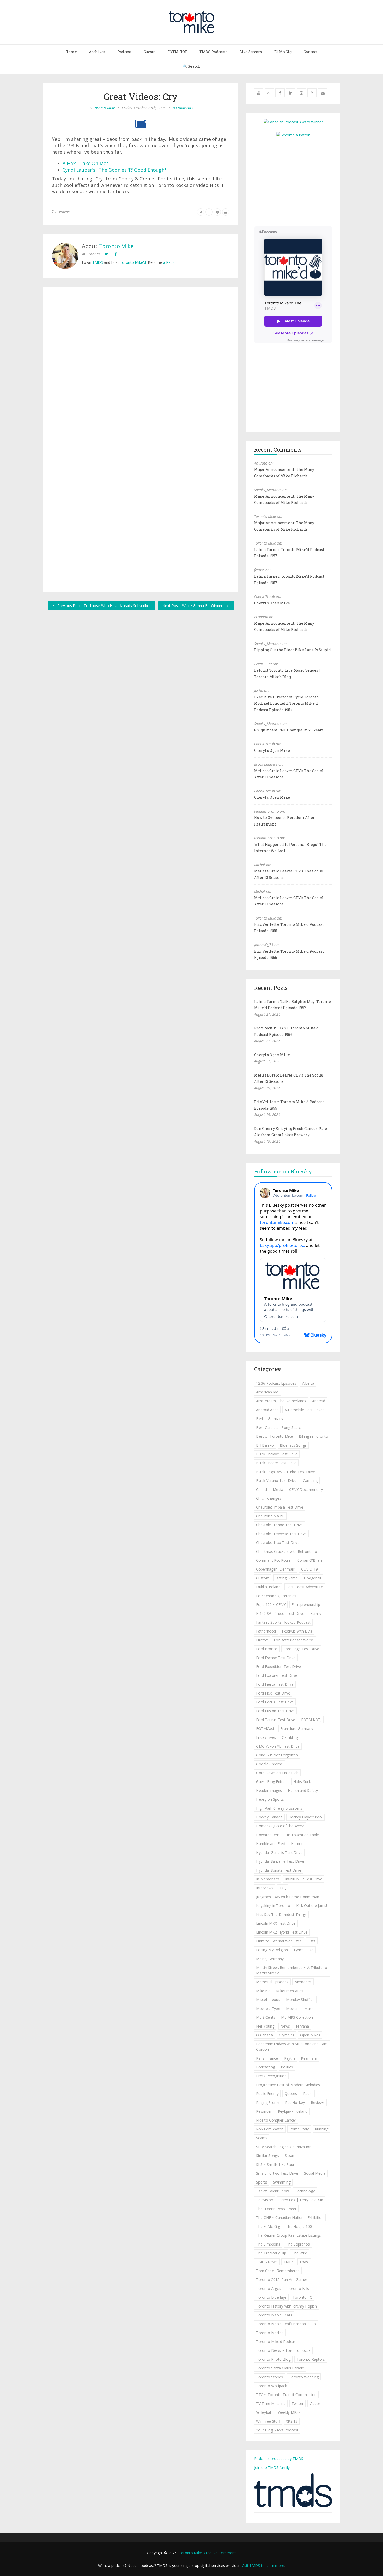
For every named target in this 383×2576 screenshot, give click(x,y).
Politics (287, 2067)
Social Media (315, 2173)
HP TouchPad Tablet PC (306, 1835)
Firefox (262, 1640)
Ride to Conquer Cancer (276, 2120)
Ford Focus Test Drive (275, 1702)
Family (316, 1613)
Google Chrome (270, 1764)
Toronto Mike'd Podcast (277, 2341)
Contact (311, 52)
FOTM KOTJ (311, 1720)
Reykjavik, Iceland (293, 2111)
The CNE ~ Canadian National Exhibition (290, 2218)
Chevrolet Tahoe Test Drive (279, 1525)
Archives (97, 52)
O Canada (264, 2035)
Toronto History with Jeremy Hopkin (286, 2306)
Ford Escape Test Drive (276, 1658)
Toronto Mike (104, 108)
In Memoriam (268, 1879)
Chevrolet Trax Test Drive (278, 1543)
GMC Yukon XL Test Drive (278, 1746)
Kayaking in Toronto (273, 1906)
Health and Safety (303, 1790)
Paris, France (267, 2058)
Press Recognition (271, 2076)
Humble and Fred (271, 1844)
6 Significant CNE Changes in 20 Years (289, 730)
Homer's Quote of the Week (280, 1826)
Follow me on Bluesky (283, 1171)
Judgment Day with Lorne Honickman (288, 1897)
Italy (283, 1888)
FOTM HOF (177, 52)
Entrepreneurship (306, 1605)
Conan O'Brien (310, 1560)
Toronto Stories (270, 2377)
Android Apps (267, 1410)
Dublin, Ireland (268, 1587)
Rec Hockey (295, 2102)
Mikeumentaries (290, 1991)
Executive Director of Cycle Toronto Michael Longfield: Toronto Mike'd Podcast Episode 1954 (286, 703)
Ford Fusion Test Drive (275, 1711)
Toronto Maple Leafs (274, 2315)
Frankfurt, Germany (297, 1728)
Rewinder (264, 2111)
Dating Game (287, 1578)
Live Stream (251, 52)
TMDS (98, 262)
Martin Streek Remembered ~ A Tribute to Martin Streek (292, 1970)
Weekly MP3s (289, 2412)
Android (319, 1401)
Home (71, 52)
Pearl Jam (309, 2058)
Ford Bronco (267, 1649)
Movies (292, 2008)
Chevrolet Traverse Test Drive (281, 1534)
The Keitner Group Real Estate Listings (289, 2235)
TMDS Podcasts (213, 52)
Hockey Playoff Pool (305, 1817)
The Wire (300, 2253)
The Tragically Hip (271, 2253)
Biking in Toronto (313, 1436)
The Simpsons (268, 2244)
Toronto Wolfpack (271, 2386)
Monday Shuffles (300, 2000)
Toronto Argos (269, 2288)
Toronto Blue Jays (271, 2297)
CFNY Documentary (306, 1489)
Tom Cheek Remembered (278, 2271)
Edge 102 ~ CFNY (271, 1605)
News (285, 2026)
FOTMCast (265, 1728)
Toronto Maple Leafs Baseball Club (286, 2324)
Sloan (289, 2156)
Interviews (265, 1888)
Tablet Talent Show (273, 2191)
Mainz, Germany (270, 1959)
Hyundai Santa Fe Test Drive (280, 1861)
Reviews (318, 2102)
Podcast (124, 52)
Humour (298, 1844)
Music (309, 2008)
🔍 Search (192, 66)
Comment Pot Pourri (274, 1560)
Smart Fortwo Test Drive (277, 2173)
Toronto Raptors (311, 2359)
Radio (308, 2094)
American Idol (268, 1392)
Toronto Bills (298, 2288)
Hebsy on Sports (270, 1799)
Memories (303, 1982)
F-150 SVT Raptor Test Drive (280, 1613)
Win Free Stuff (268, 2421)
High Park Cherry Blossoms (279, 1808)
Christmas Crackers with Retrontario (287, 1551)
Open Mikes (310, 2035)
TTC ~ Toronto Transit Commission (286, 2395)
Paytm (289, 2058)
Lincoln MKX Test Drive (276, 1923)
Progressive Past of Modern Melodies (288, 2085)
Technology (305, 2191)
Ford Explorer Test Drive (277, 1675)
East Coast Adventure (305, 1587)
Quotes (291, 2094)
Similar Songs (267, 2156)
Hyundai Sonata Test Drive (279, 1870)
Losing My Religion (272, 1950)
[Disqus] (141, 368)
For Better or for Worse (294, 1640)
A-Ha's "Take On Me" (85, 163)
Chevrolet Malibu (270, 1516)
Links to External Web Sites (279, 1941)
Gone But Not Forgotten (277, 1755)
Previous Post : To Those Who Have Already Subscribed (104, 606)
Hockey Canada (269, 1817)
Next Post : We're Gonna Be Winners (194, 606)
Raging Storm (268, 2102)
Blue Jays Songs (293, 1445)
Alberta (308, 1383)
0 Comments (183, 108)
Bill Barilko (265, 1445)
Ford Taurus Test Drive (276, 1720)
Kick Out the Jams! (312, 1906)
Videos (64, 212)
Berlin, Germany (270, 1419)
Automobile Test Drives (304, 1410)
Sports (262, 2182)
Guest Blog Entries (272, 1782)
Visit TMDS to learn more (263, 2565)
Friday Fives (266, 1737)
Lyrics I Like (304, 1950)
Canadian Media (270, 1489)
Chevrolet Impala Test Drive (280, 1507)
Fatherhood (266, 1631)
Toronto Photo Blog (273, 2359)
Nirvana (302, 2026)
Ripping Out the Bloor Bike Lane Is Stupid (292, 650)
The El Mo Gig (268, 2226)
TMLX (288, 2262)
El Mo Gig (283, 52)
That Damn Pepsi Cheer (276, 2209)
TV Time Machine (271, 2403)
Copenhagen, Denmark (276, 1569)
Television (265, 2200)
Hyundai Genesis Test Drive (279, 1852)
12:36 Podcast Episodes (276, 1383)
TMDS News (267, 2262)
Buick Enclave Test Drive (277, 1454)
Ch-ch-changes (269, 1498)
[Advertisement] (298, 181)
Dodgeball (312, 1578)
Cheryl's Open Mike (272, 603)
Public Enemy (267, 2094)
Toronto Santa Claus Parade (280, 2368)
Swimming (282, 2182)
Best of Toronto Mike (274, 1436)
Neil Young (265, 2026)
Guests (149, 52)
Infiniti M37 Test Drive (304, 1879)
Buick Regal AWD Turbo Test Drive (286, 1472)
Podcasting (265, 2067)
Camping (310, 1481)
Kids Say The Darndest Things (281, 1914)
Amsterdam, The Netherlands (281, 1401)
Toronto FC (302, 2297)
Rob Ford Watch (270, 2129)
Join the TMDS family (272, 2468)
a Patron (170, 262)
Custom (263, 1578)
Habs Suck (302, 1782)
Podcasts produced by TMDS (279, 2458)
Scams (262, 2138)
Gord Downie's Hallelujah (277, 1773)
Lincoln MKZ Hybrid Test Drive (282, 1932)
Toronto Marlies (270, 2333)
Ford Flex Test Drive (273, 1693)
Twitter (298, 2403)
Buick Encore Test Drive (276, 1463)
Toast (304, 2262)
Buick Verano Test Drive (276, 1481)
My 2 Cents (266, 2017)
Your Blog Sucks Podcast (277, 2430)
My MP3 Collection (297, 2017)
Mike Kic (263, 1991)
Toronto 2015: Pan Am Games (282, 2280)
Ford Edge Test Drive (301, 1649)
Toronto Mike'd (133, 262)
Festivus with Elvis (297, 1631)
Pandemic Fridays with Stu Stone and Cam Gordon (292, 2047)
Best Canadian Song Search (279, 1427)
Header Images (269, 1790)
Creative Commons (220, 2553)
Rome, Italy (299, 2129)
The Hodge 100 (299, 2226)
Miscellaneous (268, 2000)
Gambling (290, 1737)
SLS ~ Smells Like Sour (275, 2164)
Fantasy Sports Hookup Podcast (283, 1622)
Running (322, 2129)
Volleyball (264, 2412)
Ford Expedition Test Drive (279, 1667)
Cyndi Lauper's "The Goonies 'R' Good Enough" (114, 170)
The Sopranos (298, 2244)
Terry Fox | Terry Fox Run (301, 2200)
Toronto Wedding (304, 2377)
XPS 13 (292, 2421)
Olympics (286, 2035)
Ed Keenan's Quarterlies (276, 1596)
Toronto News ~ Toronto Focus (283, 2350)
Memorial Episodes (272, 1982)
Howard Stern (268, 1835)
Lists (312, 1941)
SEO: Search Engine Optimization (284, 2147)
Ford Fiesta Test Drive (275, 1684)
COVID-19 (310, 1569)
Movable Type (268, 2008)
